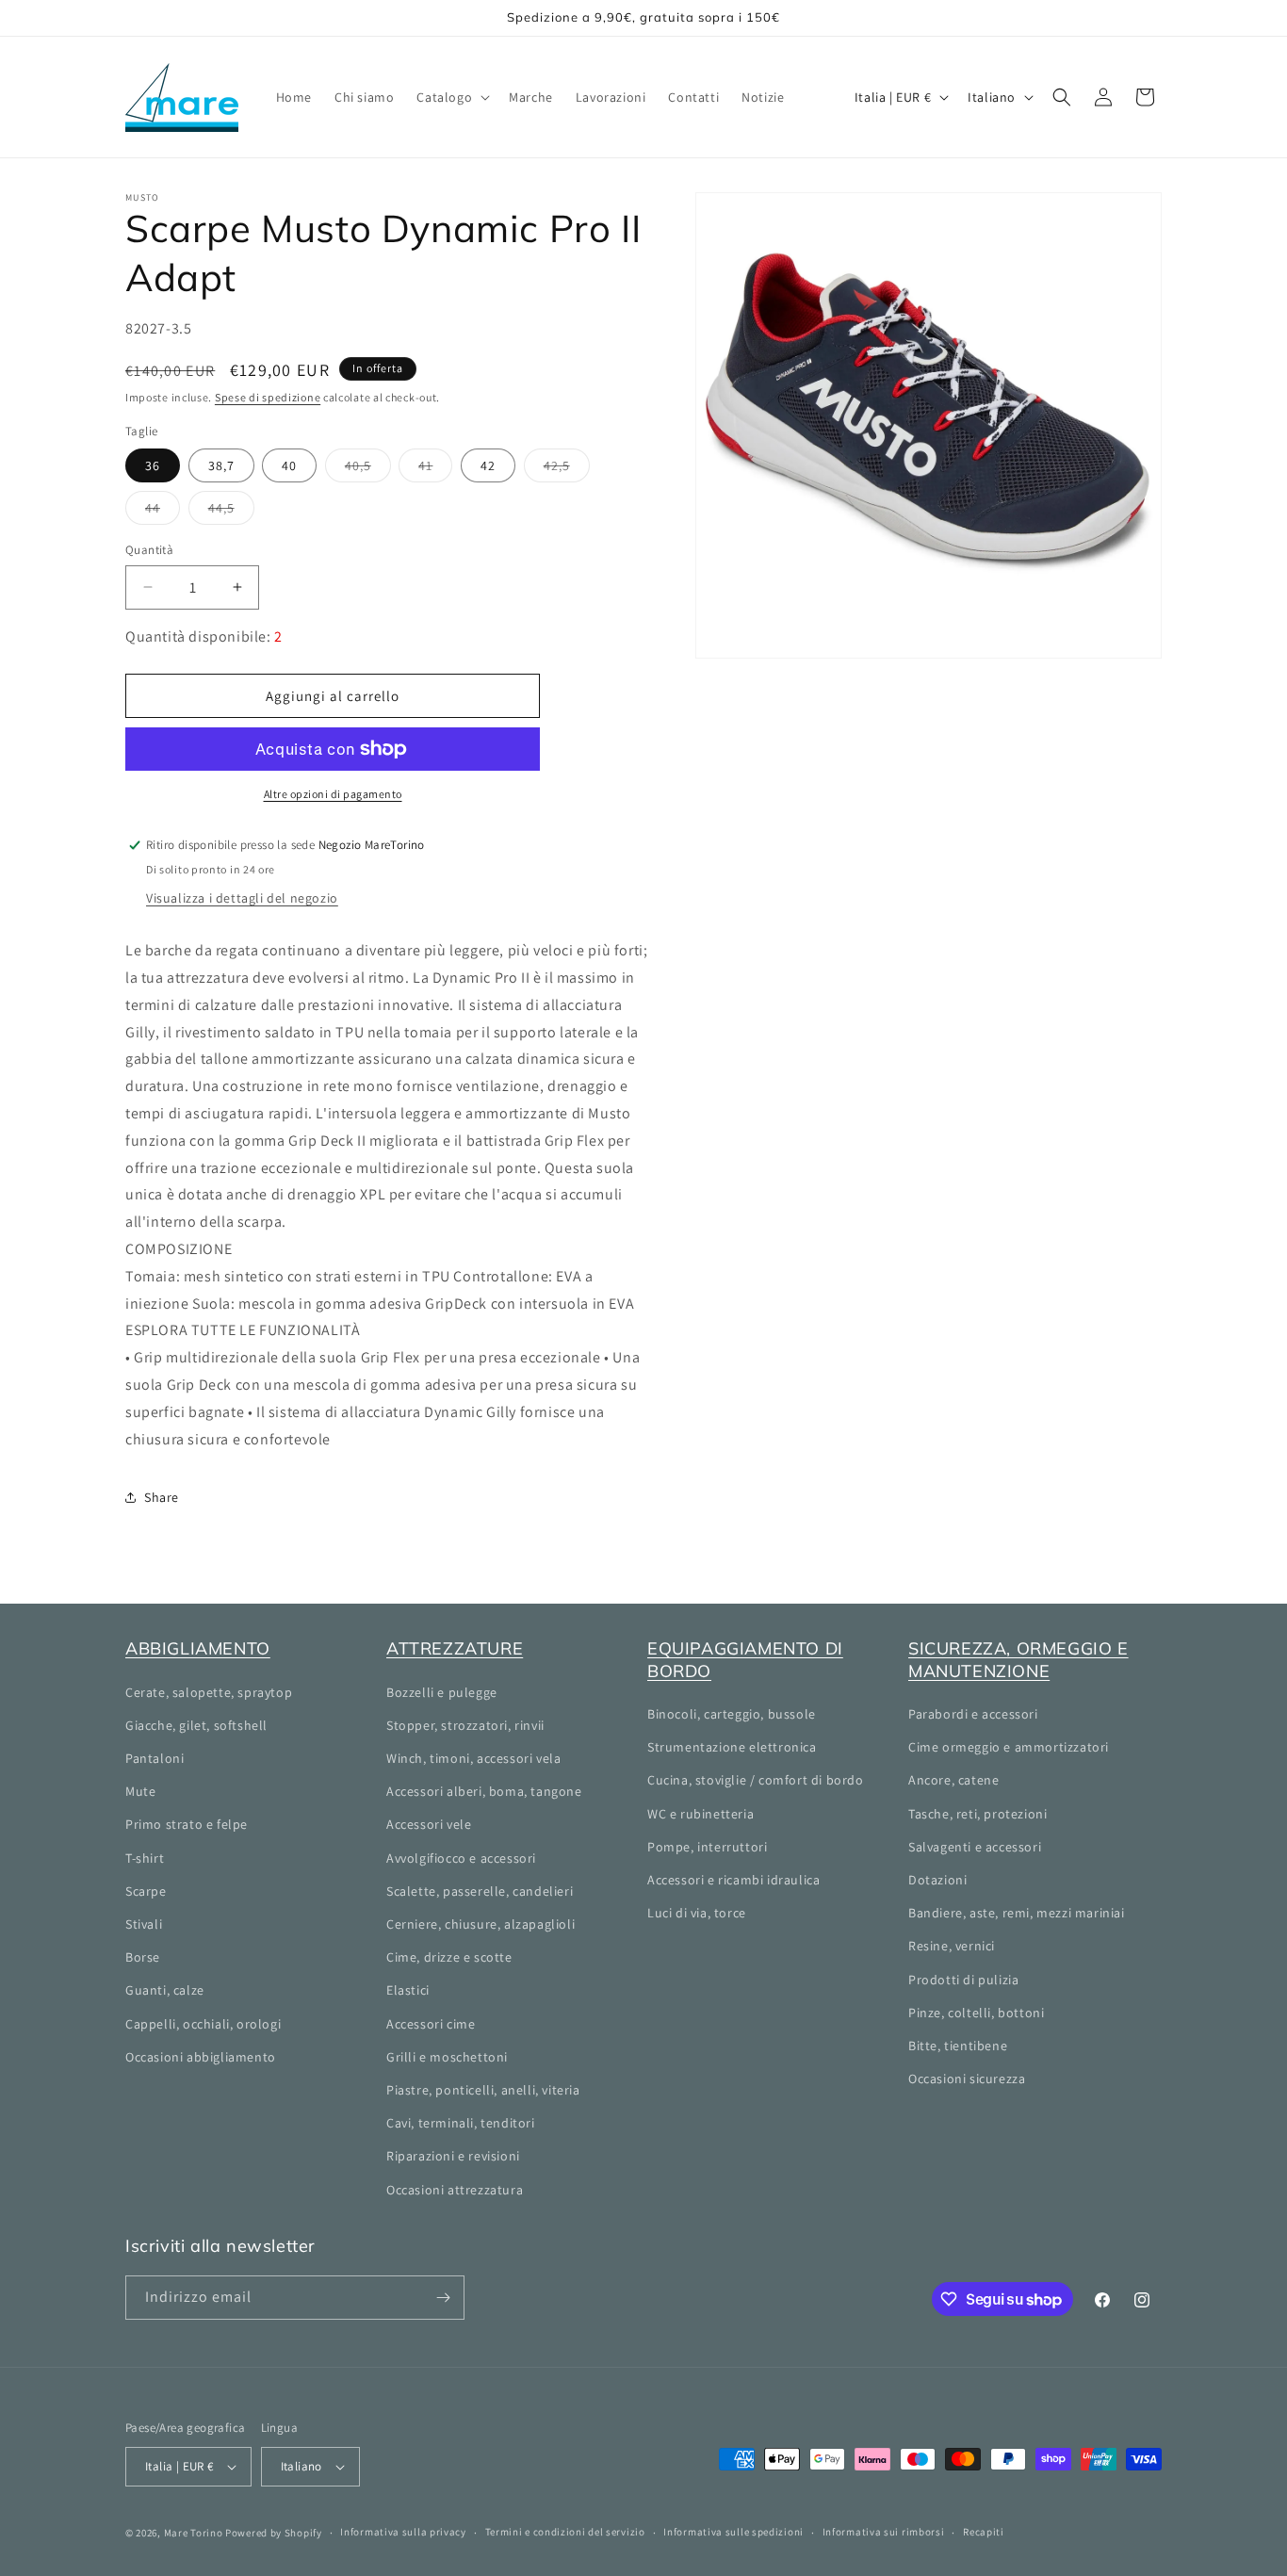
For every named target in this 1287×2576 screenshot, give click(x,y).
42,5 (567, 469)
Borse (143, 1957)
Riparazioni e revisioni (453, 2156)
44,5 (231, 512)
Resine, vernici (952, 1946)
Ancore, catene (953, 1780)
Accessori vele (429, 1824)
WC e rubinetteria (701, 1814)
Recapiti (984, 2532)
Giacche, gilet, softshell (196, 1725)
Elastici (408, 1990)
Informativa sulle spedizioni (733, 2532)
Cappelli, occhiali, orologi (203, 2024)
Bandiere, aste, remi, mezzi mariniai (1017, 1913)
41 (435, 469)
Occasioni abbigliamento (201, 2057)
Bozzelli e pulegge (442, 1692)
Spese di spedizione (268, 397)
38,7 (221, 465)
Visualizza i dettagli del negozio (242, 898)
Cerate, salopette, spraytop (209, 1692)
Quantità (149, 550)
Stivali (144, 1924)
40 (289, 465)
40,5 (368, 469)
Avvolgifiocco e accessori (461, 1858)
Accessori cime (431, 2024)
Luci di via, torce (697, 1913)
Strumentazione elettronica (732, 1747)
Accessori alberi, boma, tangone (484, 1791)
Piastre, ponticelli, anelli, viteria (483, 2090)
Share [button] (162, 1497)
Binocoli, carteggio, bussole (732, 1714)
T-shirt (145, 1858)
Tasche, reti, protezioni (977, 1814)
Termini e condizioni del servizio (565, 2532)
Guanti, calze (165, 1990)
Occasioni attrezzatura (455, 2190)
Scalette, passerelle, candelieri (480, 1891)
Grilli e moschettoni (447, 2057)
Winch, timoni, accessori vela (473, 1758)
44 (163, 512)
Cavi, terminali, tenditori (461, 2123)
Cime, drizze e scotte (449, 1957)
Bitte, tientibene (958, 2046)
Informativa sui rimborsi (884, 2532)
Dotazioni (937, 1880)
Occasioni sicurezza (967, 2079)
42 (488, 465)
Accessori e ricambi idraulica (733, 1880)
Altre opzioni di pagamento (333, 794)
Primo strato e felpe (187, 1824)
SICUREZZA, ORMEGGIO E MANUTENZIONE (1018, 1659)
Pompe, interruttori (707, 1847)
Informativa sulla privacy (403, 2532)
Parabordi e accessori (973, 1714)
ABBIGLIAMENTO (198, 1648)
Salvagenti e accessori (975, 1847)
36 (153, 465)
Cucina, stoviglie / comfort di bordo (756, 1780)
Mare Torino (194, 2533)
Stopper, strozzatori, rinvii (465, 1725)
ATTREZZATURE (455, 1648)
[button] (451, 97)
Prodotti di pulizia (963, 1980)
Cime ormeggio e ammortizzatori (1009, 1747)
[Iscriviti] (443, 2298)
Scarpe (146, 1891)
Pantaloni (155, 1758)
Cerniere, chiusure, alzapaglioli (481, 1924)
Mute (140, 1791)
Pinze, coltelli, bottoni (976, 2013)
